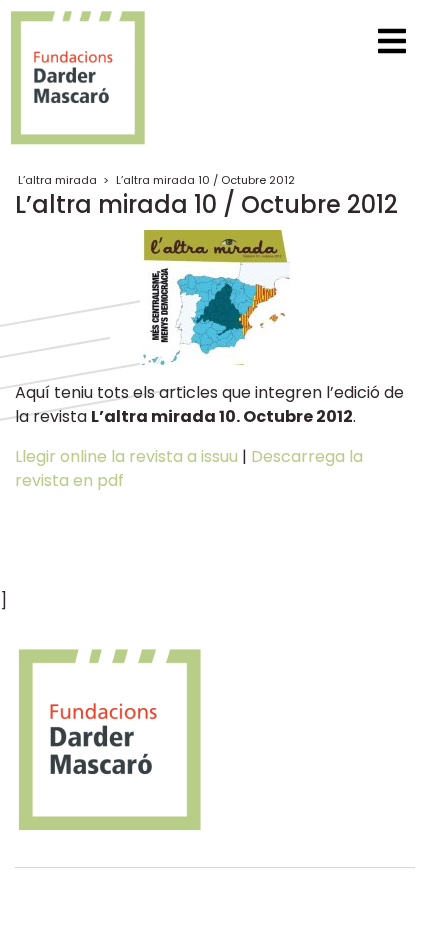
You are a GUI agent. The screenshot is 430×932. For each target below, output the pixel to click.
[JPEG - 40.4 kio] (215, 295)
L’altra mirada (57, 180)
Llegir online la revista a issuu (126, 456)
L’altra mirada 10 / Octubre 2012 (205, 180)
